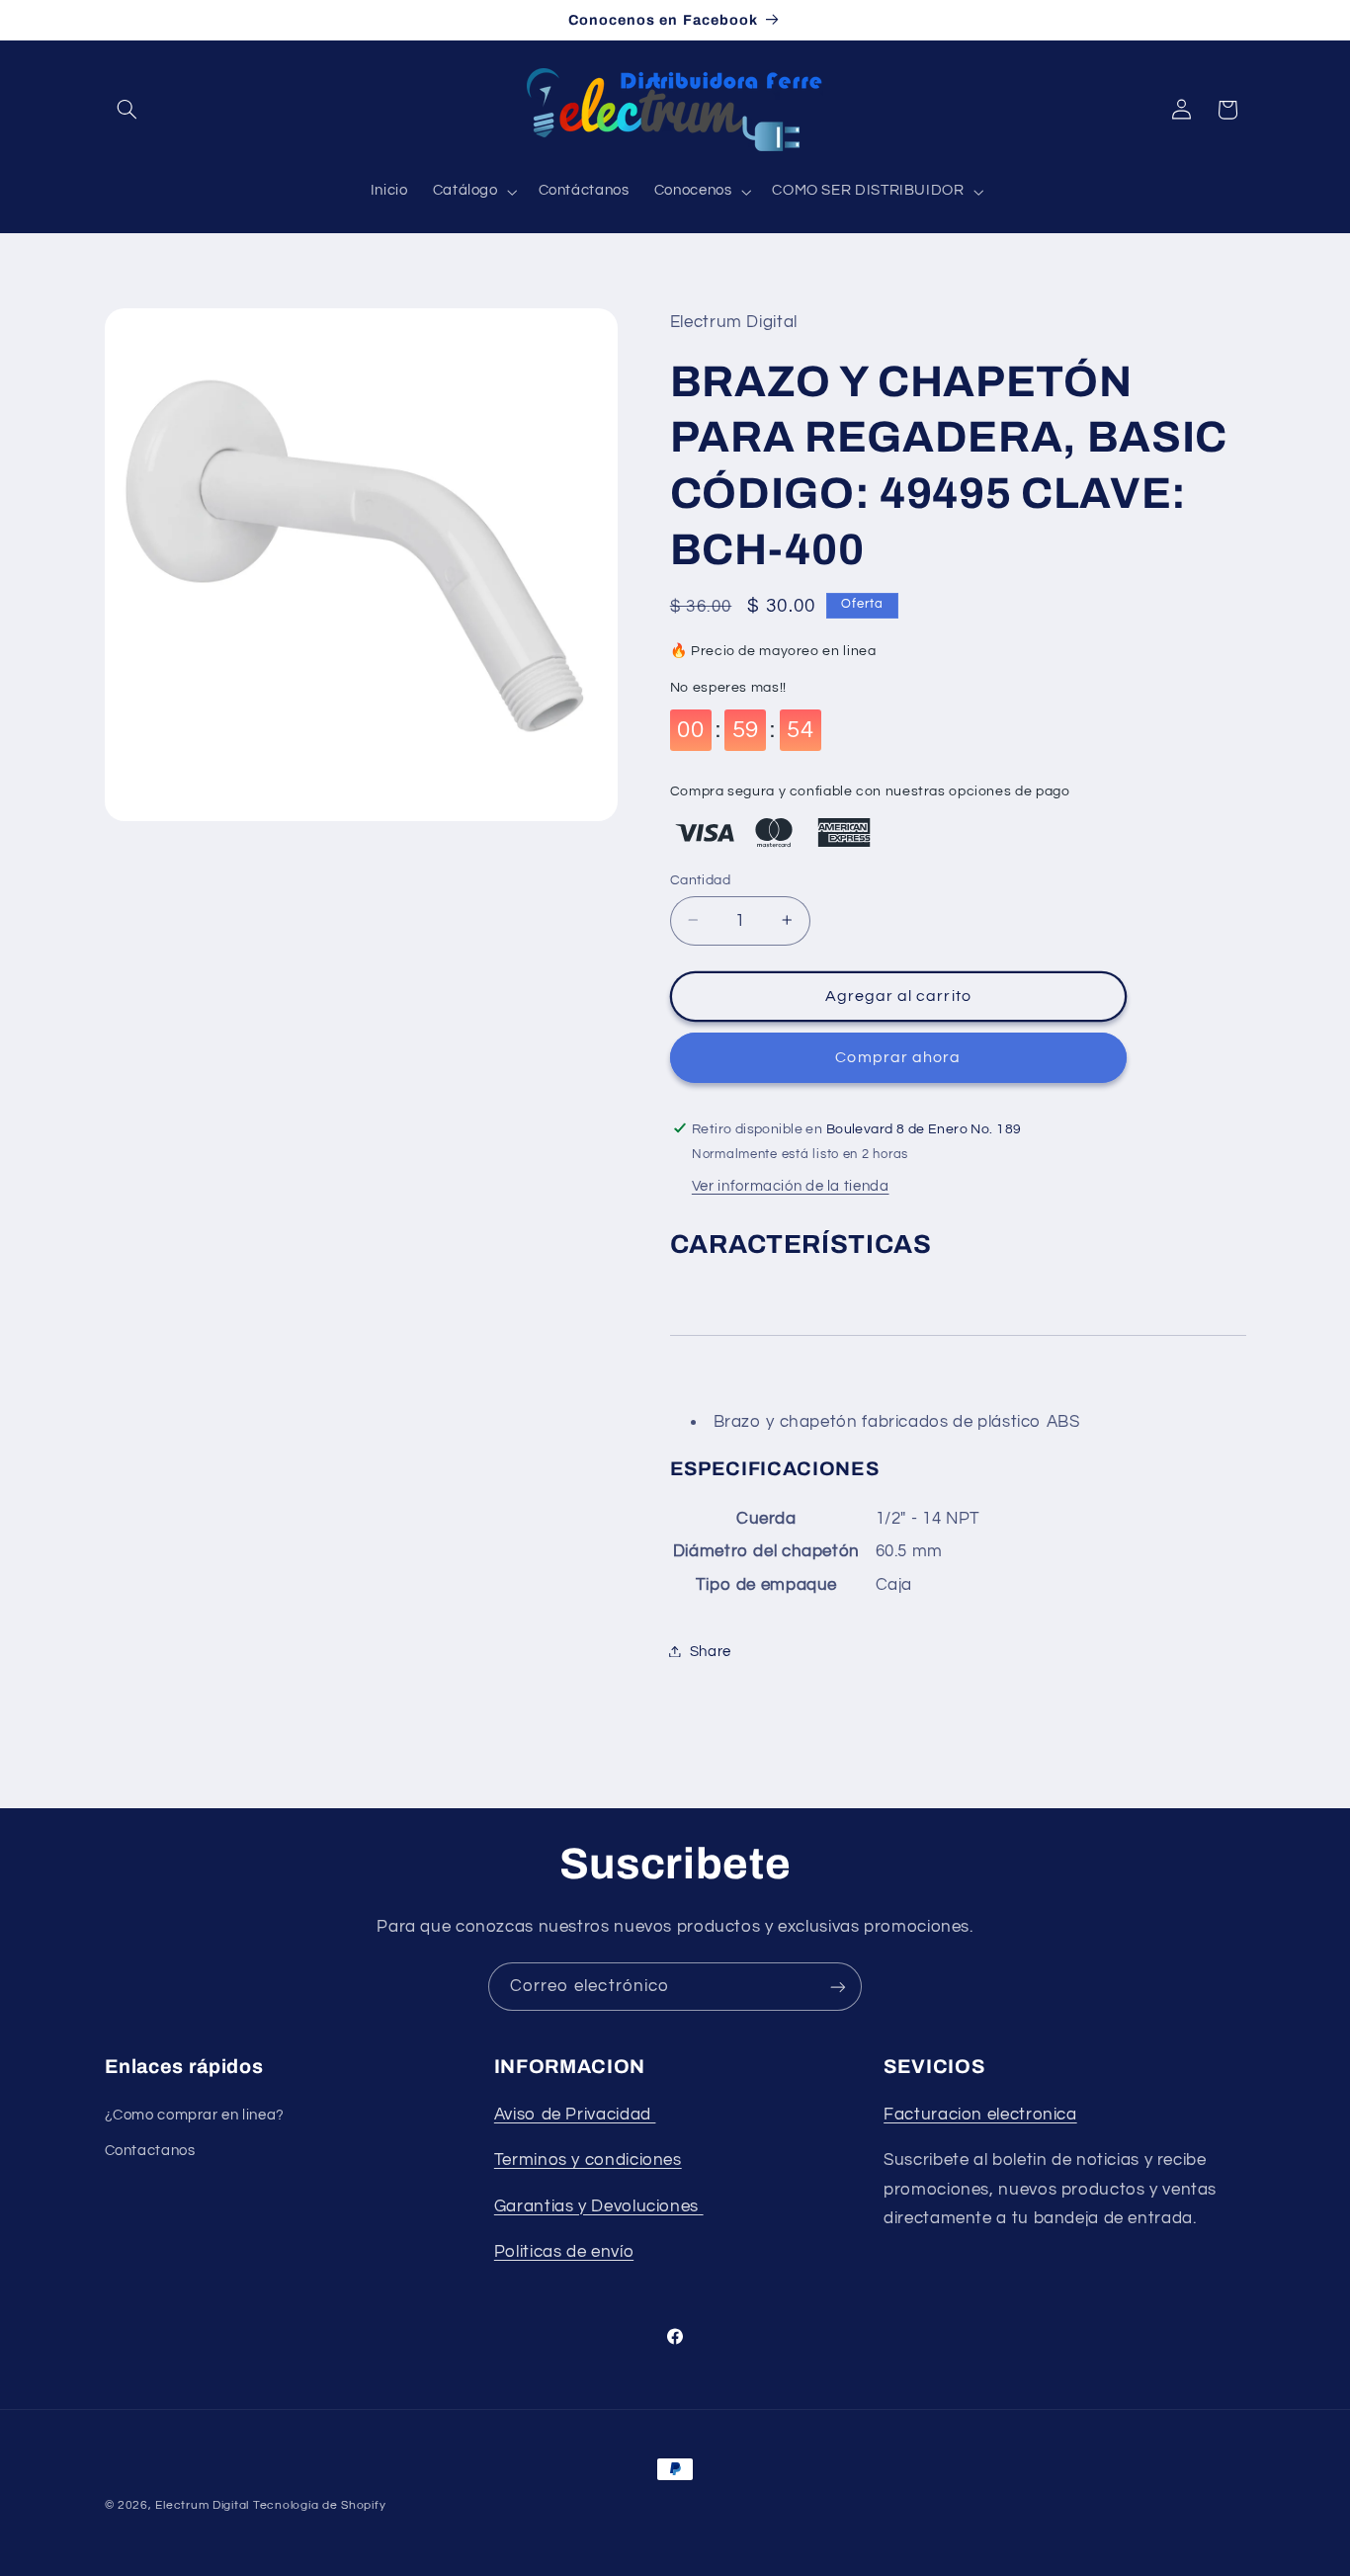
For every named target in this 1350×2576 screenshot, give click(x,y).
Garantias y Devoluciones (596, 2206)
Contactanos (150, 2151)
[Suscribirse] (838, 1987)
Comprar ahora (898, 1056)
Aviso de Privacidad (575, 2115)
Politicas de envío (564, 2252)
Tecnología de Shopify (319, 2505)
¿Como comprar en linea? (195, 2115)
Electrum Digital (202, 2505)
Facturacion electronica (980, 2115)
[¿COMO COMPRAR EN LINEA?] (701, 2206)
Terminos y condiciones (588, 2160)
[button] (127, 110)
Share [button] (711, 1651)
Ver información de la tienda (791, 1186)
